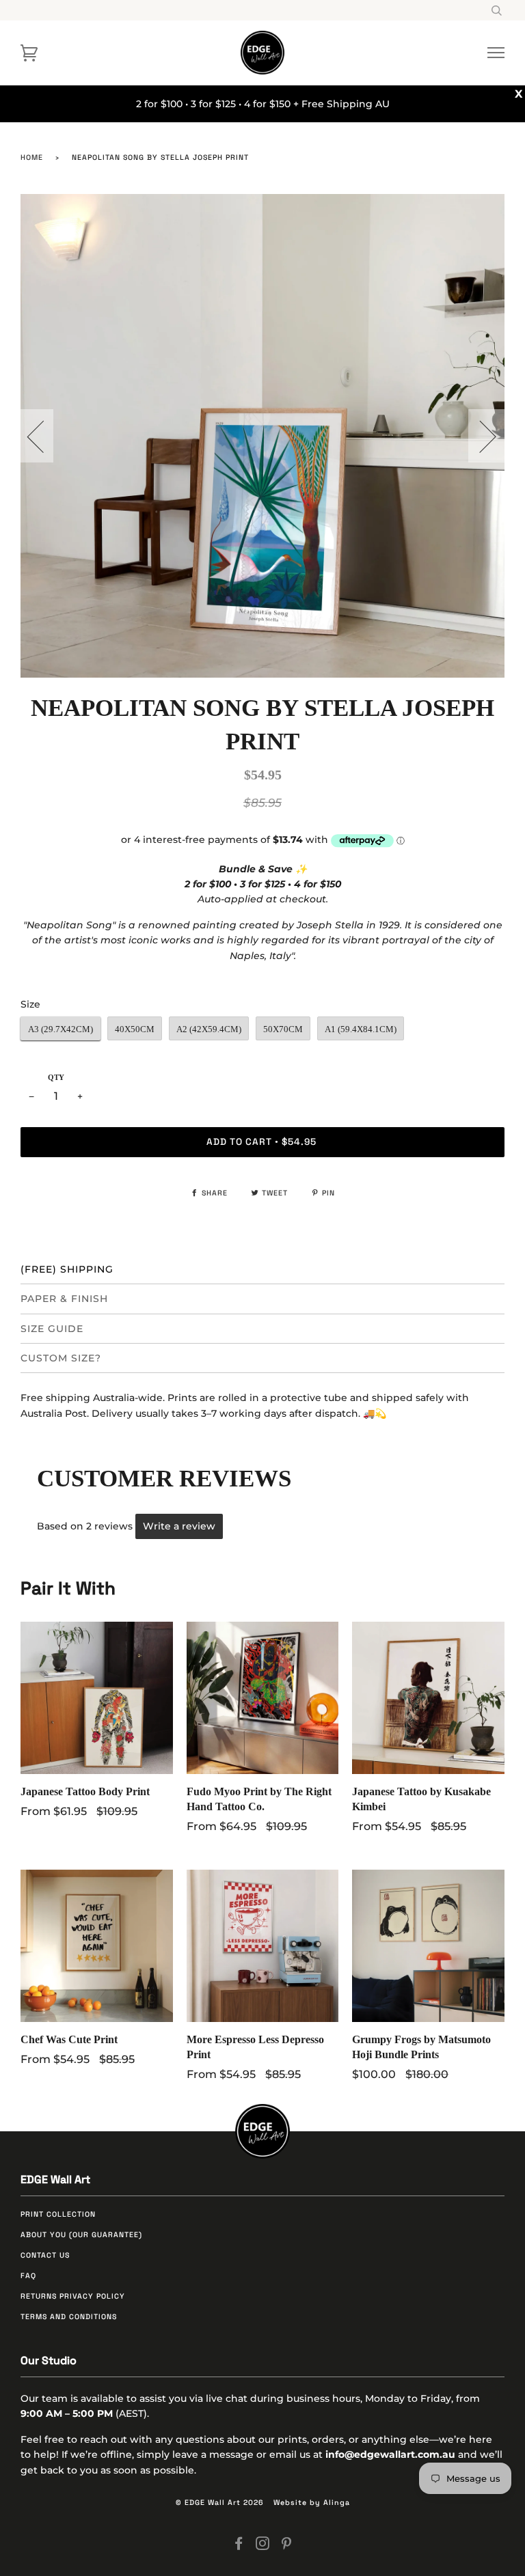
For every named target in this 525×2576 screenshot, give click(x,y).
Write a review (179, 1526)
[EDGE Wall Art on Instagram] (263, 2546)
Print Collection (58, 2214)
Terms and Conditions (69, 2317)
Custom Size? (61, 1358)
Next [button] (480, 436)
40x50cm (135, 1029)
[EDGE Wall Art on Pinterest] (287, 2546)
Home (32, 157)
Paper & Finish (64, 1299)
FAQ (28, 2276)
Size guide (52, 1329)
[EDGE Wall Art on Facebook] (239, 2546)
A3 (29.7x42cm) (60, 1029)
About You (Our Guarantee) (81, 2235)
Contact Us (45, 2255)
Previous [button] (44, 436)
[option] (262, 436)
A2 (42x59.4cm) (209, 1029)
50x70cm (283, 1029)
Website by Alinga (312, 2503)
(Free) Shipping (67, 1269)
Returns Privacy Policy (73, 2296)
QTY (56, 1078)
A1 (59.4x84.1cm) (361, 1029)
